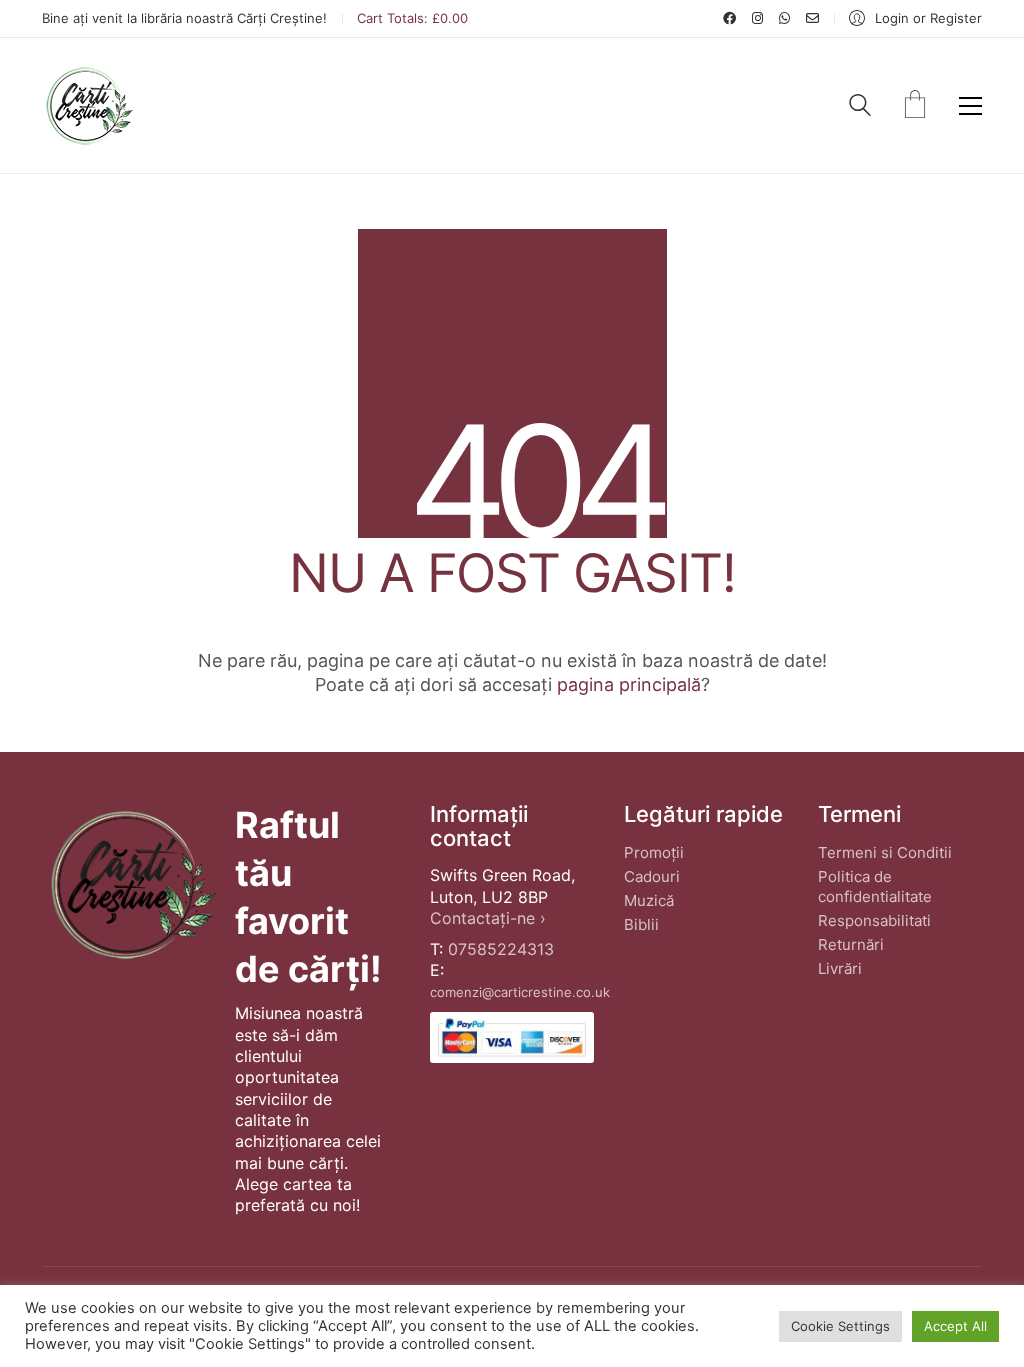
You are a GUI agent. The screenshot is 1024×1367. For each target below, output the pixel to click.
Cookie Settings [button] (840, 1326)
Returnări (851, 944)
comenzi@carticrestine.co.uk (520, 992)
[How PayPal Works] (512, 1037)
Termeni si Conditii (885, 852)
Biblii (641, 924)
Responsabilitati (874, 920)
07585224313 (501, 949)
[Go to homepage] (88, 105)
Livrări (840, 968)
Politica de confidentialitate (875, 886)
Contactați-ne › (488, 918)
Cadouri (652, 876)
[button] (970, 106)
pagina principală (629, 684)
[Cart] (915, 106)
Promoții (654, 852)
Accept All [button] (955, 1326)
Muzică (649, 900)
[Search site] (860, 107)
